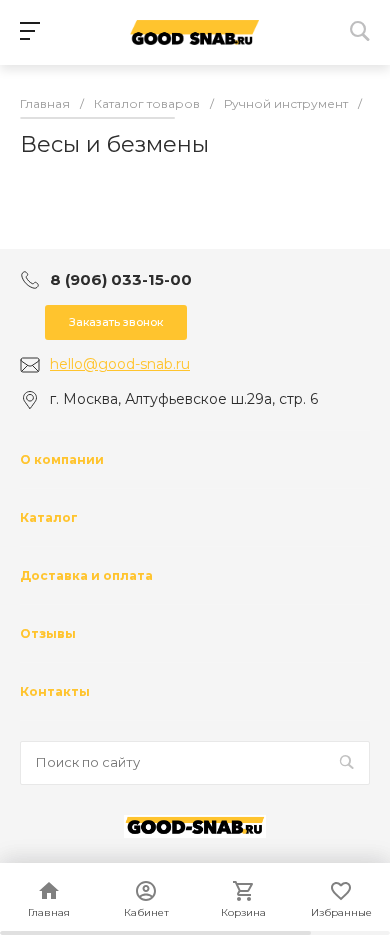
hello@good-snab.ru (120, 364)
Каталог (49, 517)
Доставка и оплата (86, 575)
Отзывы (48, 633)
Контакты (55, 691)
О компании (62, 459)
